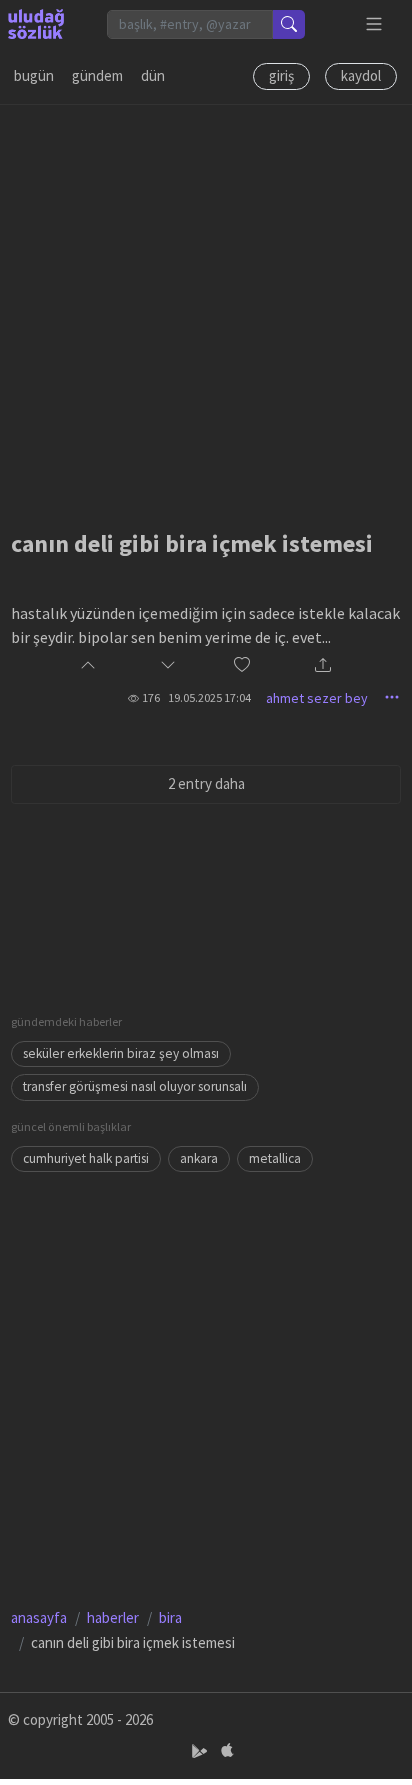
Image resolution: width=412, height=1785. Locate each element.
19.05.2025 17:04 (209, 697)
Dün (153, 75)
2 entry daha (206, 783)
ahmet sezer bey (317, 698)
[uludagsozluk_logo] (36, 24)
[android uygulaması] (201, 1751)
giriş (281, 75)
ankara (199, 1158)
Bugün (34, 75)
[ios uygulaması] (227, 1751)
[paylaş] (323, 666)
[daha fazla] (374, 24)
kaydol (361, 75)
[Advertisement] (206, 311)
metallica (275, 1158)
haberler (113, 1617)
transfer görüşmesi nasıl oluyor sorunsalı (135, 1086)
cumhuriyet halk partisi (86, 1158)
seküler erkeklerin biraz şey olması (121, 1053)
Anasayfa (39, 1617)
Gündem (97, 75)
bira (170, 1617)
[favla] (242, 666)
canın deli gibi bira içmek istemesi (192, 543)
